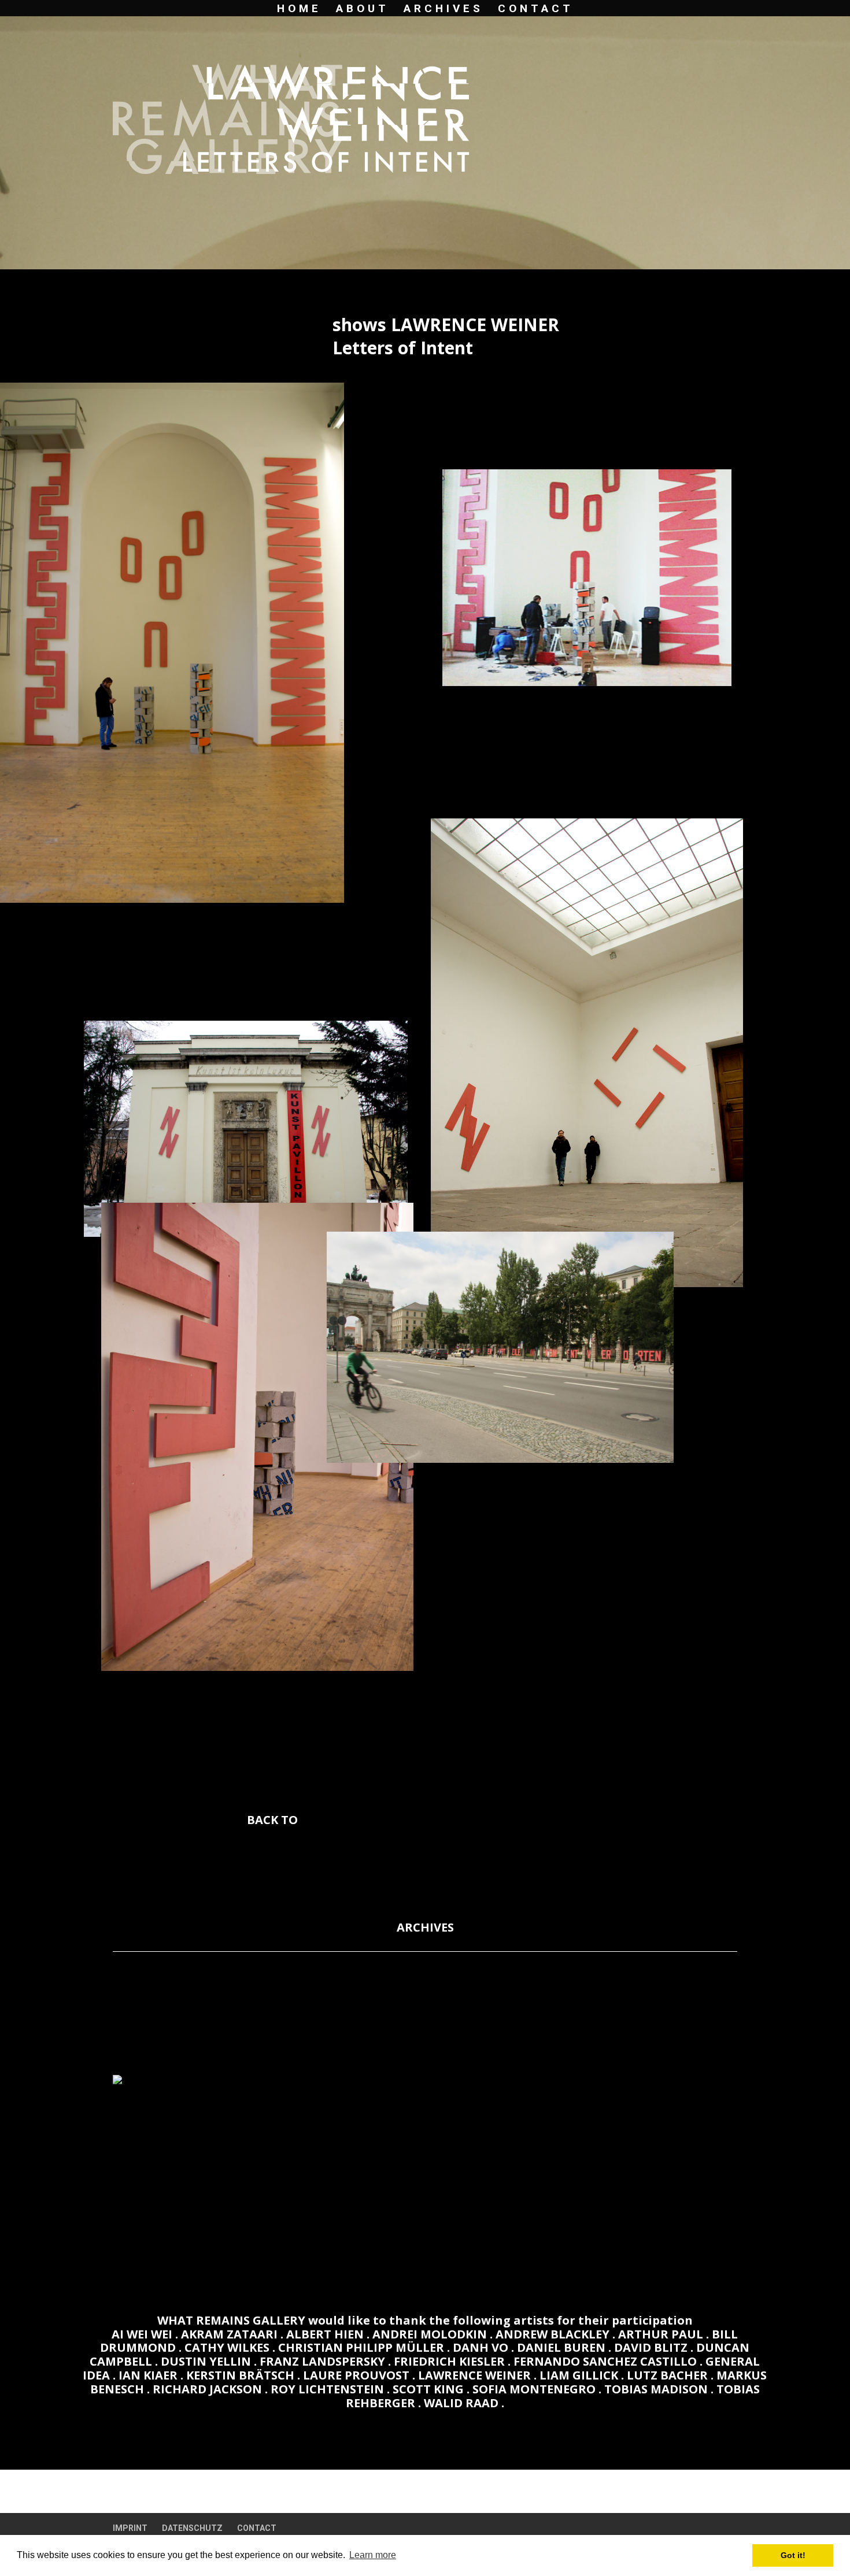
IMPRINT (130, 2528)
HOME (299, 10)
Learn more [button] (373, 2555)
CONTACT (536, 10)
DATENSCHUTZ (192, 2528)
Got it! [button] (793, 2555)
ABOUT (363, 10)
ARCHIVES (444, 10)
